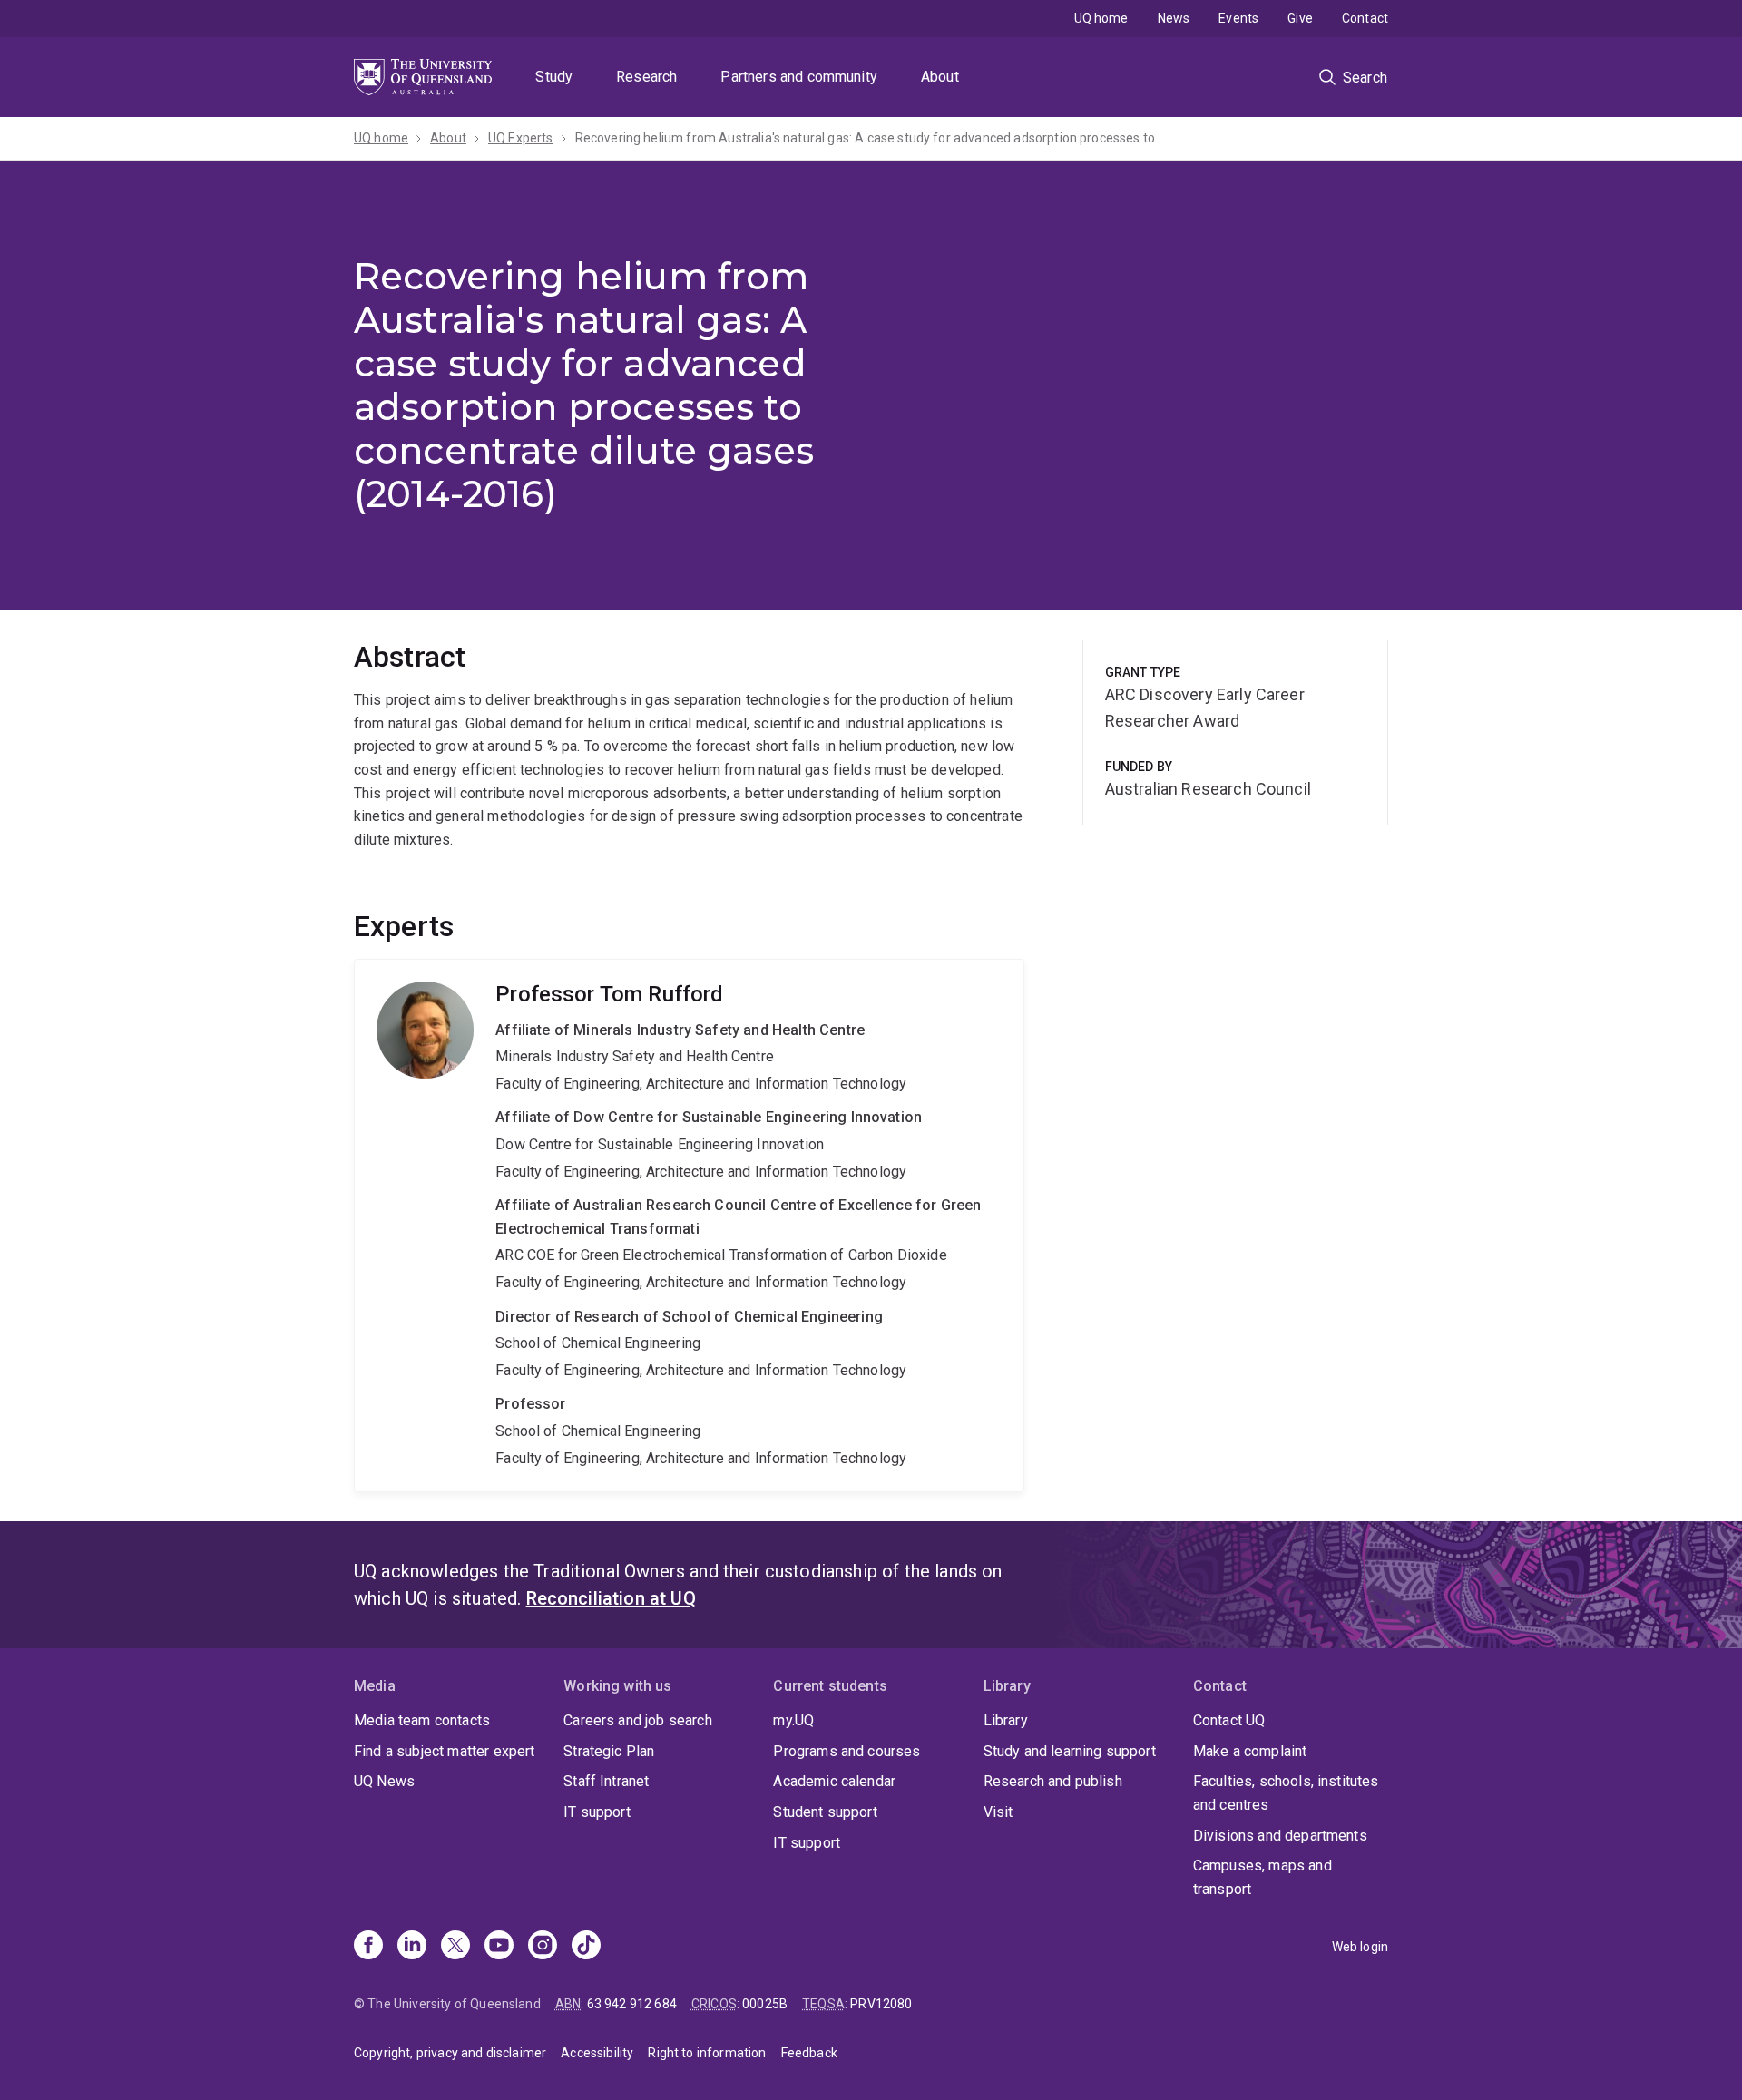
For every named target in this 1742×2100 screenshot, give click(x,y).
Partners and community (799, 77)
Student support (825, 1812)
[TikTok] (586, 1947)
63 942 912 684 (632, 2004)
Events (1238, 18)
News (1174, 18)
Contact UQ (1229, 1720)
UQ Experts (521, 138)
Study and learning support (1070, 1751)
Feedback (809, 2053)
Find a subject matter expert (444, 1751)
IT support (597, 1812)
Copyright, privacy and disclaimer (450, 2053)
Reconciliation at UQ (611, 1598)
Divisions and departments (1280, 1836)
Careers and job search (638, 1720)
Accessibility (597, 2053)
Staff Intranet (606, 1781)
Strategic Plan (609, 1751)
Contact (1365, 18)
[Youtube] (499, 1947)
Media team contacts (422, 1720)
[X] (455, 1947)
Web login (1360, 1947)
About (940, 77)
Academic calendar (834, 1781)
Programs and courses (847, 1751)
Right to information (707, 2053)
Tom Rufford (689, 1226)
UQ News (384, 1781)
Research (646, 77)
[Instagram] (543, 1947)
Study (554, 77)
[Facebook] (368, 1947)
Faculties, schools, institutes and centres (1286, 1793)
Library (1006, 1720)
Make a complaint (1250, 1751)
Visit (998, 1812)
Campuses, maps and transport (1262, 1877)
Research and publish (1053, 1781)
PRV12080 (881, 2004)
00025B (765, 2004)
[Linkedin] (412, 1947)
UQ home (1101, 18)
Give (1300, 18)
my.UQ (793, 1720)
